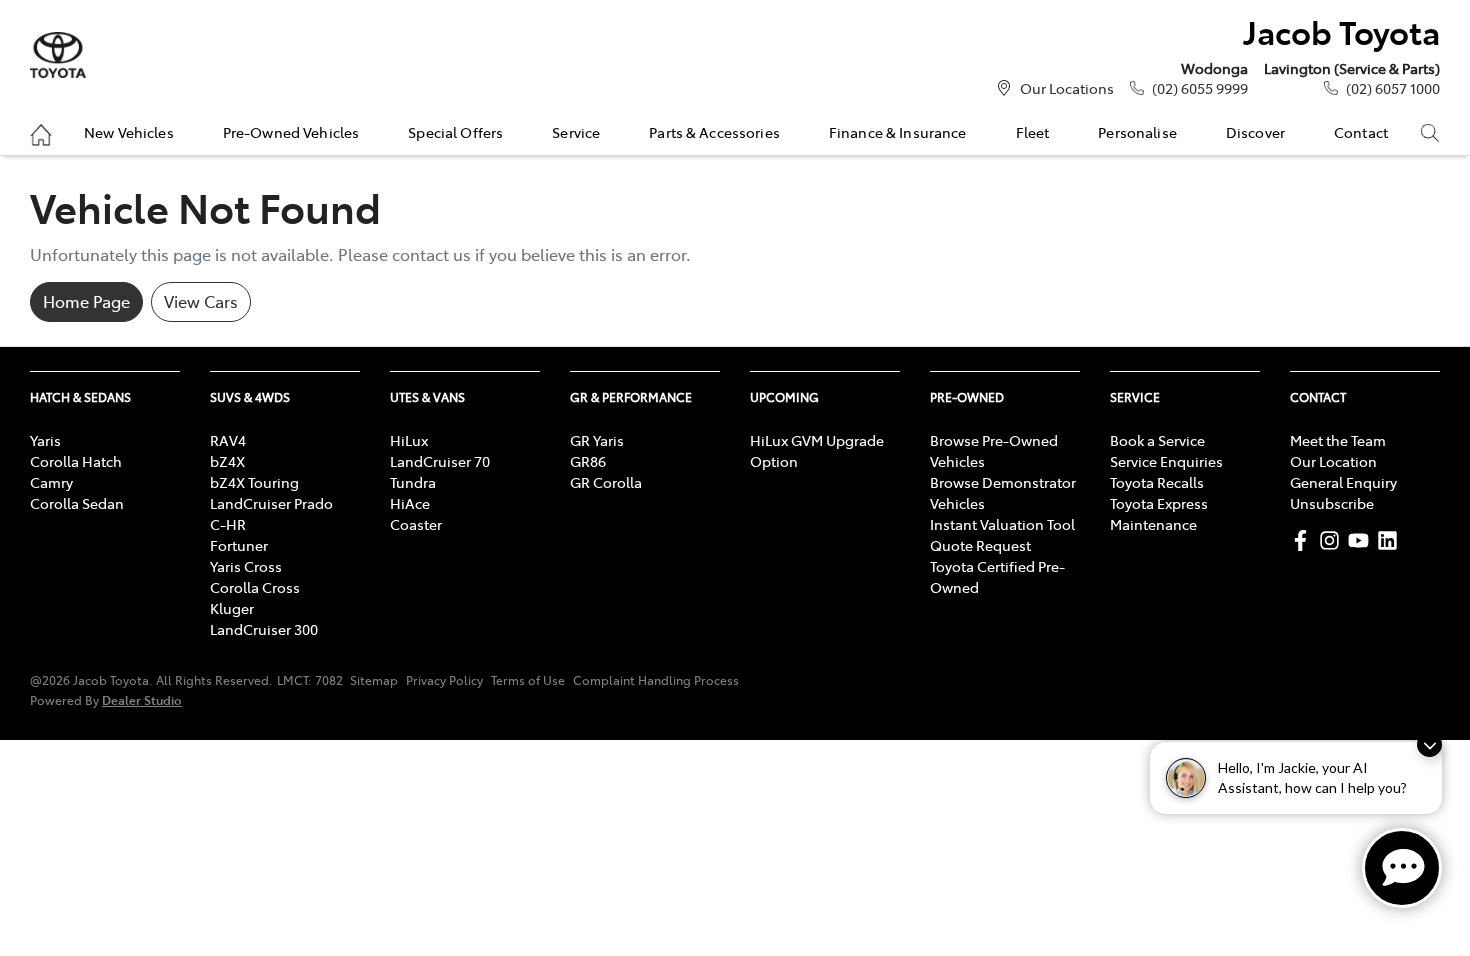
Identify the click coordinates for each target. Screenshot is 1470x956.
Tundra (413, 482)
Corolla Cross (255, 587)
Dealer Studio (142, 699)
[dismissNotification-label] (1429, 744)
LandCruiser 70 (440, 461)
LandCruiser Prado (271, 503)
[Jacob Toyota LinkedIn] (1391, 540)
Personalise (1137, 132)
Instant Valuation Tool (1002, 524)
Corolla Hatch (76, 461)
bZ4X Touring (254, 482)
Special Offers (455, 132)
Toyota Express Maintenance (1159, 513)
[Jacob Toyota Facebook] (1304, 540)
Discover (1255, 132)
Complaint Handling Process (656, 680)
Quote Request (980, 545)
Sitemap (374, 680)
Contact (1361, 132)
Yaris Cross (246, 566)
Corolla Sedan (77, 503)
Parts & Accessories (714, 132)
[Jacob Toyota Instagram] (1333, 540)
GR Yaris (597, 440)
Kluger (232, 608)
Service (576, 132)
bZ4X (227, 461)
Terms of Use (528, 680)
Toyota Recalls (1157, 482)
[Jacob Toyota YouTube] (1362, 540)
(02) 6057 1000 (1393, 88)
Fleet (1033, 132)
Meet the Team (1338, 440)
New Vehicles (129, 132)
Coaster (416, 524)
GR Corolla (606, 482)
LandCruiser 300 (264, 629)
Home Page (86, 301)
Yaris (45, 440)
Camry (51, 482)
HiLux (409, 440)
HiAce (410, 503)
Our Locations (1067, 88)
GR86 (588, 461)
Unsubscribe (1332, 503)
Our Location (1333, 461)
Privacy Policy (444, 680)
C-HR (228, 524)
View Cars (201, 301)
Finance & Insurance (898, 132)
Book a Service (1157, 440)
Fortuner (239, 545)
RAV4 (228, 440)
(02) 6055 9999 (1200, 88)
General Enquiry (1343, 482)
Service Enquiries (1166, 461)
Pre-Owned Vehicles (291, 132)
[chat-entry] (1402, 868)
